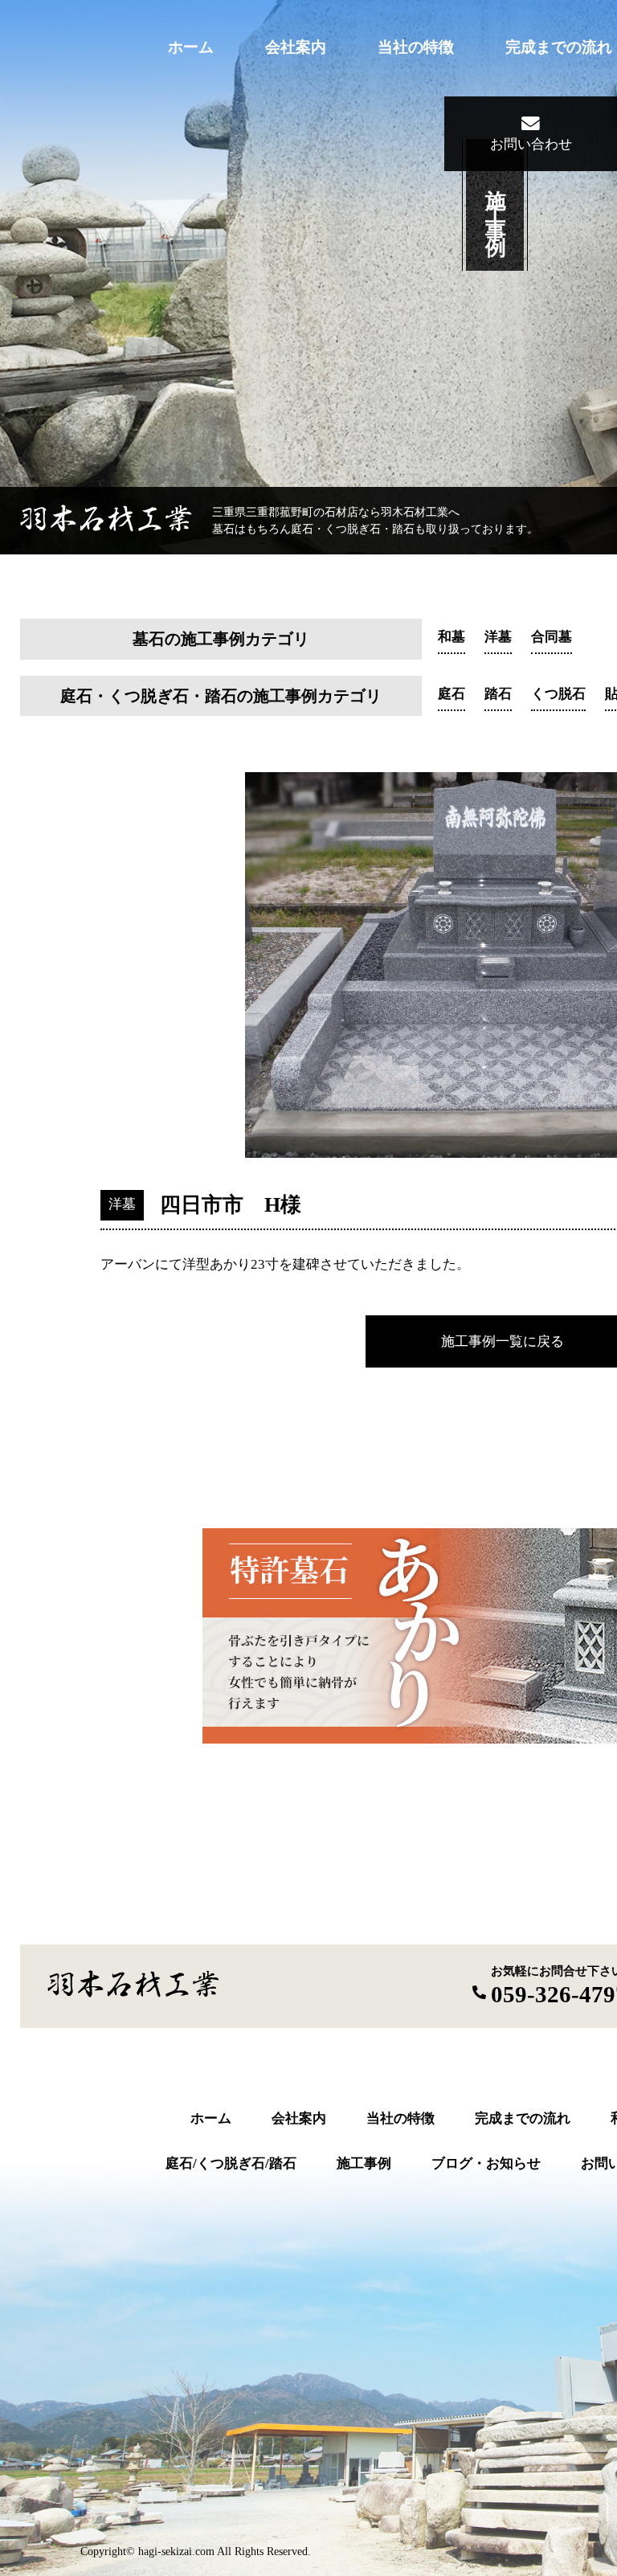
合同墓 (552, 637)
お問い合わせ (531, 144)
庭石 (452, 694)
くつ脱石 (558, 694)
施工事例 (364, 2163)
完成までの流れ (559, 47)
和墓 (452, 637)
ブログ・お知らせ (486, 2163)
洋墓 (498, 637)
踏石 (498, 694)
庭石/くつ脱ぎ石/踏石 (231, 2163)
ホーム (191, 47)
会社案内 (296, 47)
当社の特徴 (416, 47)
